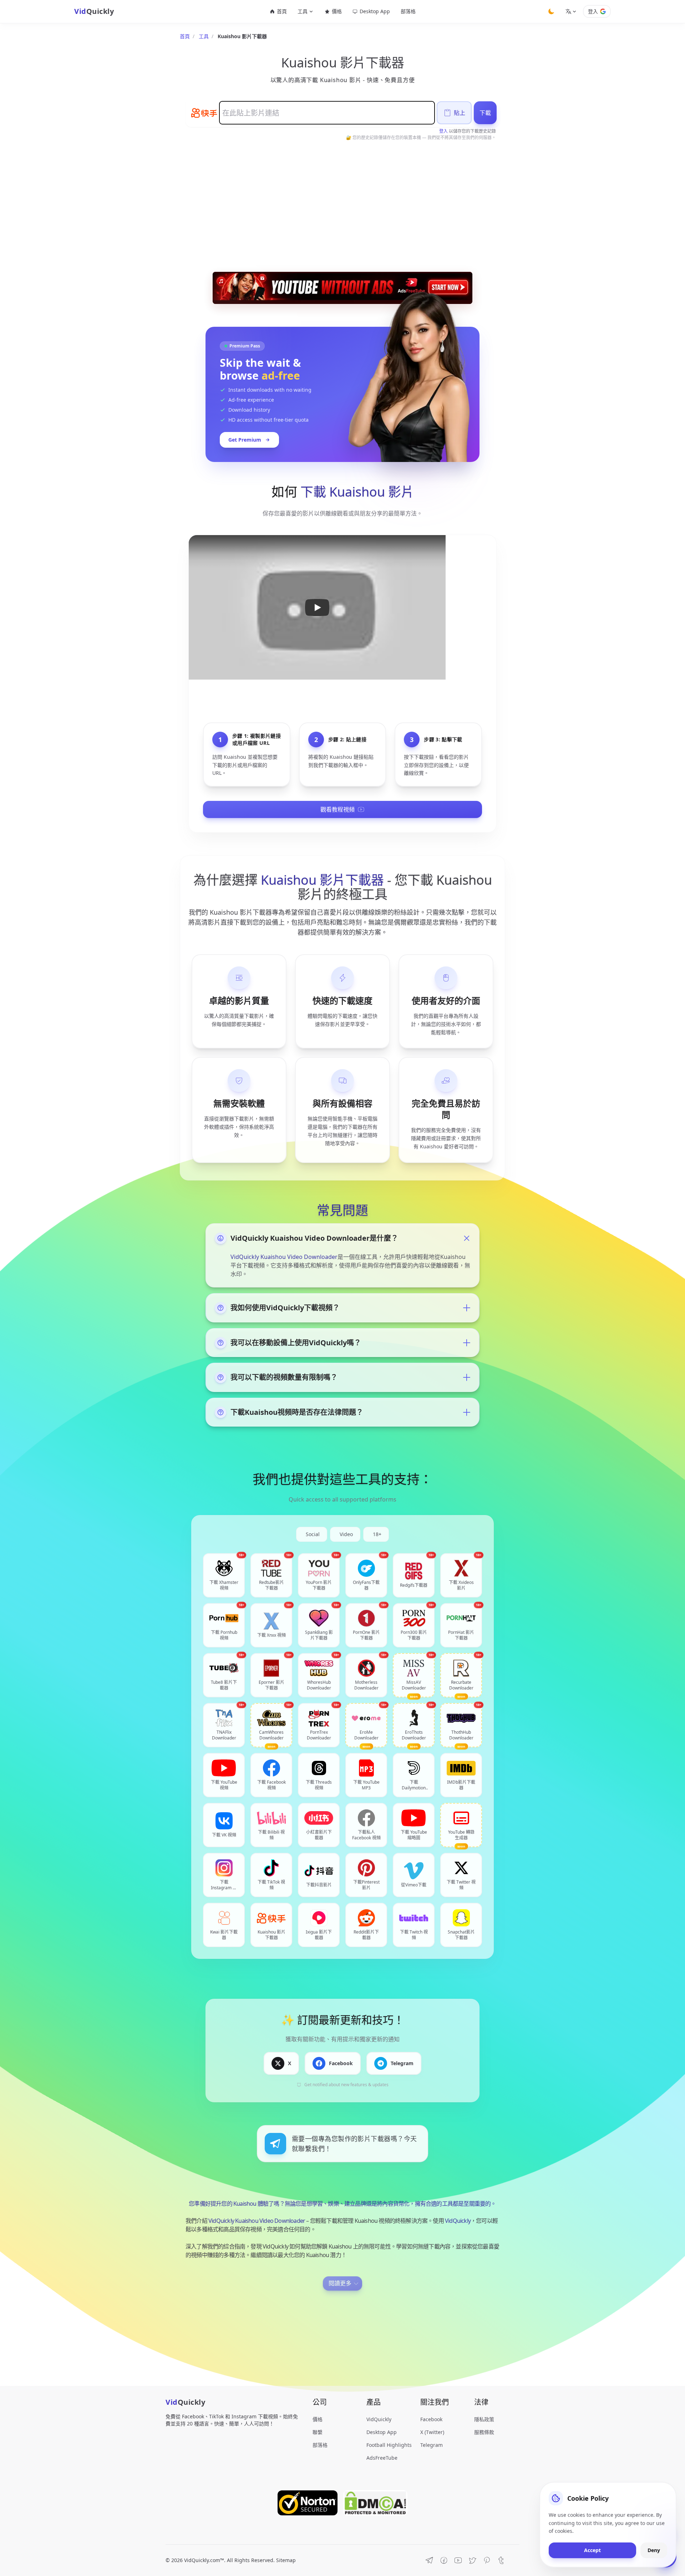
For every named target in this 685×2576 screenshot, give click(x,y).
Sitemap (286, 2560)
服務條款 (484, 2432)
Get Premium (245, 440)
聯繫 (318, 2432)
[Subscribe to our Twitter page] (472, 2560)
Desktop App (375, 11)
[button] (317, 607)
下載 (485, 113)
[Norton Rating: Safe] (308, 2503)
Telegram (432, 2445)
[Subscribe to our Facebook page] (444, 2560)
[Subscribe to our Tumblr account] (501, 2560)
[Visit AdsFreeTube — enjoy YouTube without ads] (342, 288)
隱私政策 (484, 2419)
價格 (337, 11)
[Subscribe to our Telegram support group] (430, 2560)
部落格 (408, 11)
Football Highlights (389, 2445)
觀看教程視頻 (338, 809)
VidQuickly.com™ (204, 2560)
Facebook (431, 2419)
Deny (654, 2550)
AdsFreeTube (382, 2458)
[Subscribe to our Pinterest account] (487, 2560)
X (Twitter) (432, 2432)
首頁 (282, 11)
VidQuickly (458, 2221)
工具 (204, 36)
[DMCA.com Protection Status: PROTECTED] (375, 2503)
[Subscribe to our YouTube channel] (458, 2560)
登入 (593, 11)
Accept (592, 2550)
